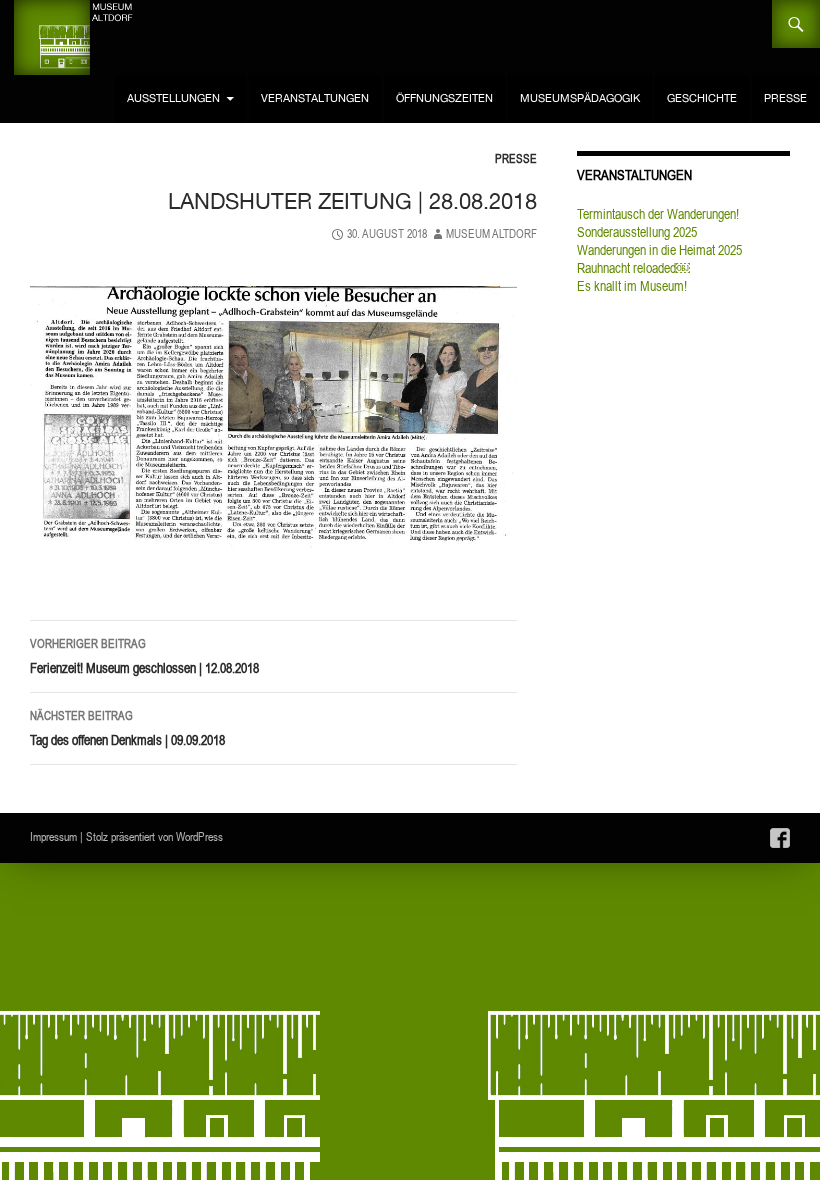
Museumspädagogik (580, 98)
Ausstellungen (173, 98)
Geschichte (702, 98)
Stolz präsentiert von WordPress (154, 836)
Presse (785, 98)
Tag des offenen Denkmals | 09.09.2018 (127, 728)
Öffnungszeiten (444, 98)
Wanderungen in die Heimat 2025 (659, 250)
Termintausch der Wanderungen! (658, 214)
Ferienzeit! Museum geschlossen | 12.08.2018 (144, 656)
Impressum (53, 836)
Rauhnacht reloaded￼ (633, 268)
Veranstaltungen (315, 98)
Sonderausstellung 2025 (637, 232)
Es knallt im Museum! (632, 286)
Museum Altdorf (491, 233)
